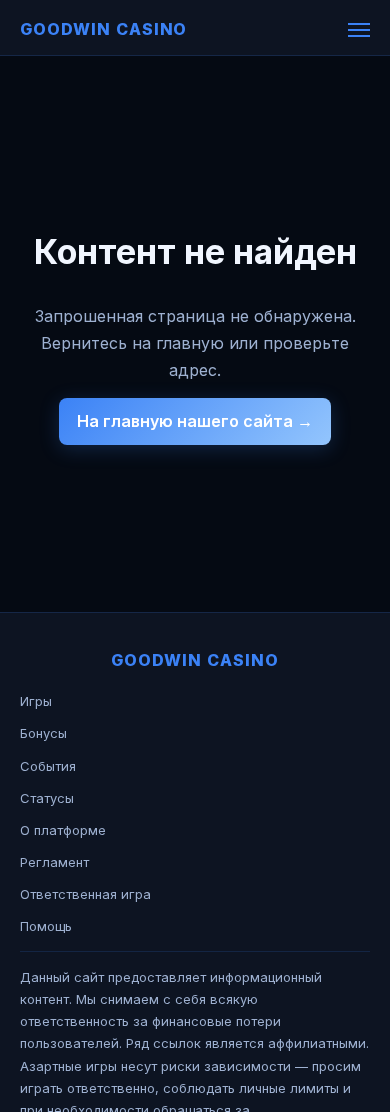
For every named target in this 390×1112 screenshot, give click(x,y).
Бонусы (43, 733)
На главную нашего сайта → (195, 421)
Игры (36, 701)
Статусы (47, 798)
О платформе (63, 830)
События (48, 766)
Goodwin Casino (103, 29)
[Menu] (359, 30)
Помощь (46, 926)
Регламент (54, 862)
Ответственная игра (85, 894)
